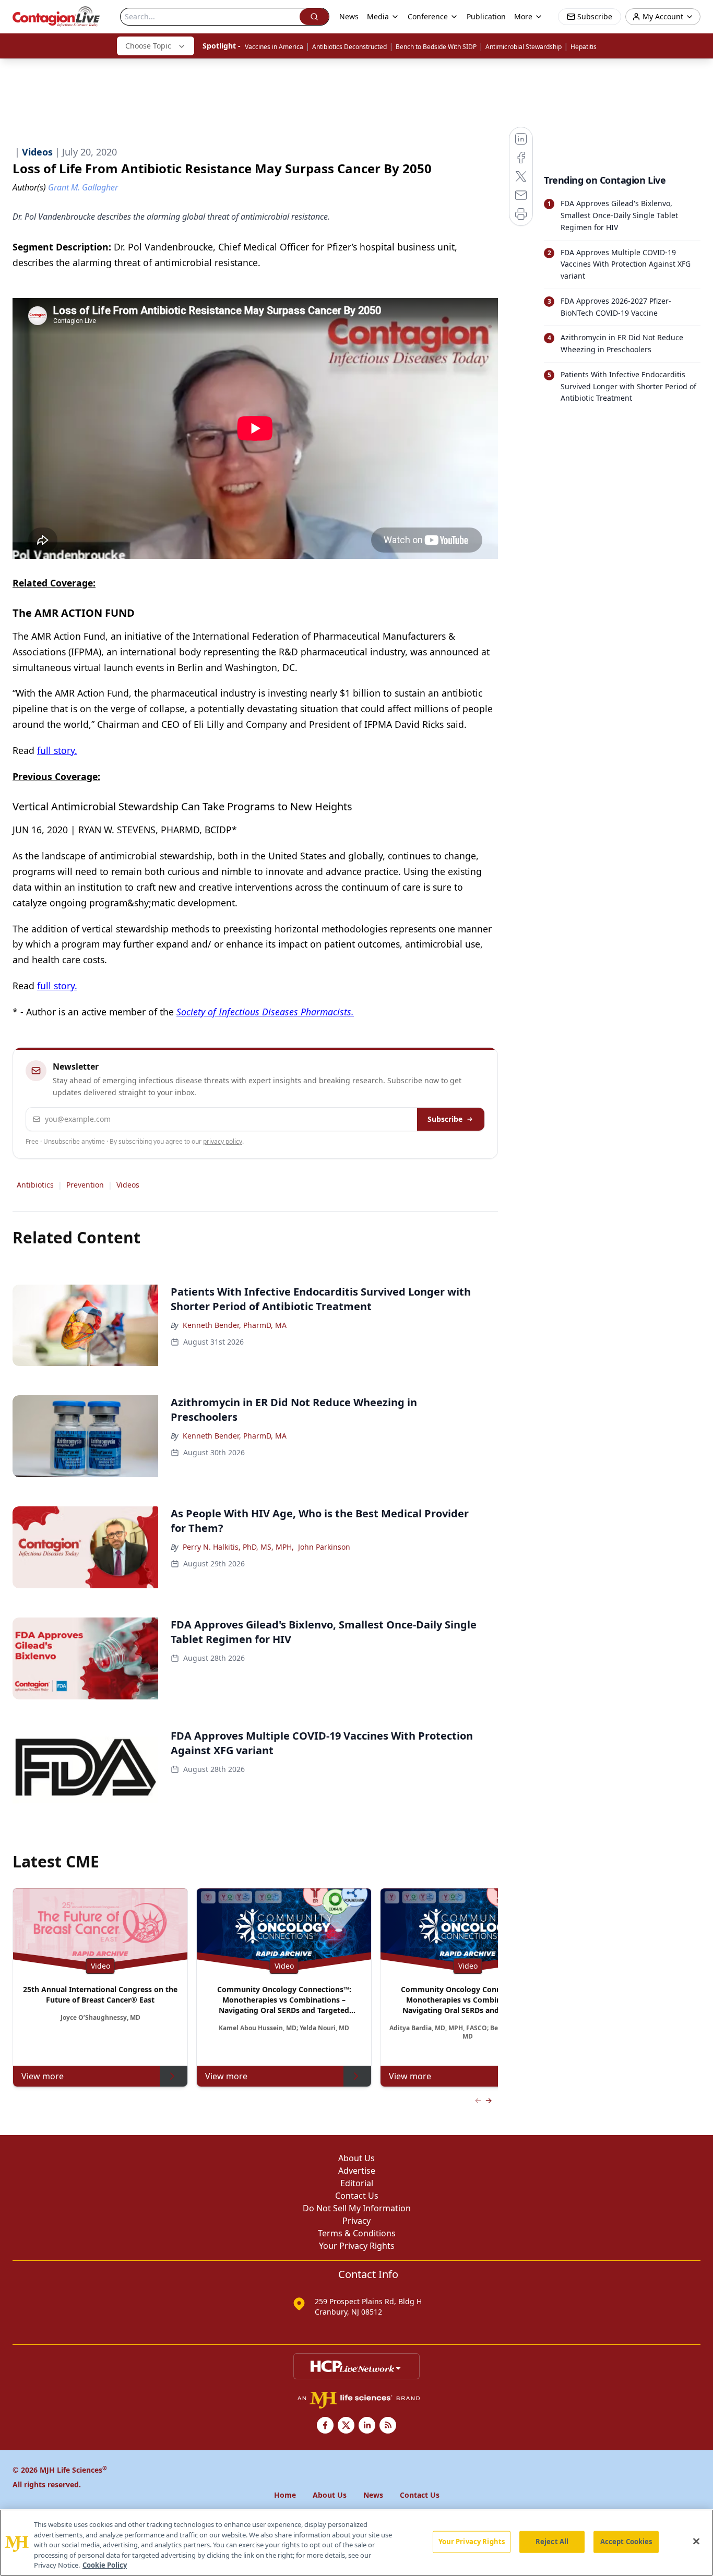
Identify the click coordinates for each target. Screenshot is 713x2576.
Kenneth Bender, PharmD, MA (235, 1325)
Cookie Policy (105, 2565)
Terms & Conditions (357, 2233)
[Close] (696, 2542)
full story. (57, 750)
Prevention (85, 1185)
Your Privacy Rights (357, 2246)
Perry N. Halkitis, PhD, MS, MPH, (238, 1547)
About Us (356, 2158)
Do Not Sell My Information (357, 2208)
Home (285, 2495)
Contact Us (357, 2196)
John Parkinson (324, 1547)
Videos (128, 1185)
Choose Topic (148, 46)
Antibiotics (35, 1185)
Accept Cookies (626, 2542)
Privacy (356, 2221)
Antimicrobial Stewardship (524, 47)
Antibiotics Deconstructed (349, 47)
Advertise (357, 2171)
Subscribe (445, 1119)
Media (378, 16)
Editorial (357, 2183)
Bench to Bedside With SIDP (436, 47)
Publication (486, 16)
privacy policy (223, 1141)
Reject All (552, 2542)
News (349, 16)
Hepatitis (584, 47)
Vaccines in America (274, 47)
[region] (356, 2543)
